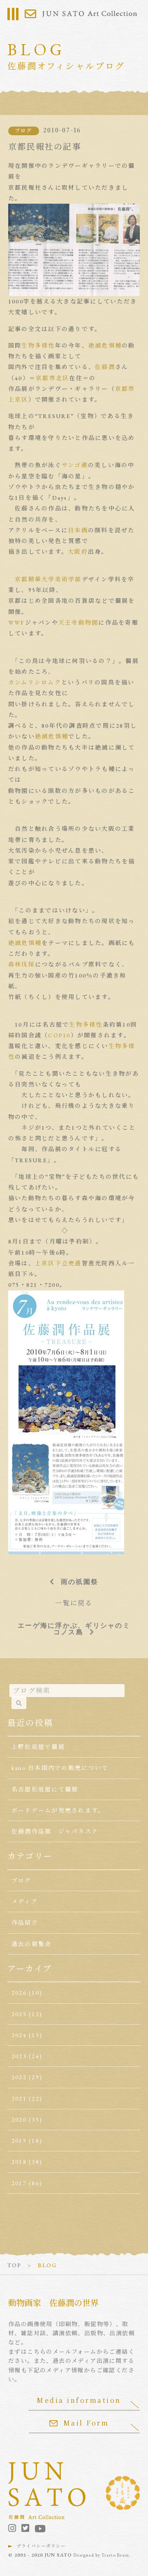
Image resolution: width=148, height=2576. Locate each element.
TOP (14, 2265)
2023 (19, 2056)
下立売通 (68, 1263)
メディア (25, 1901)
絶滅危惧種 (105, 346)
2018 (19, 2162)
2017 (19, 2183)
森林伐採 (22, 964)
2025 (19, 2014)
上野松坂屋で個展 (38, 1747)
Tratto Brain (115, 2555)
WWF (17, 623)
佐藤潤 (105, 367)
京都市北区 (52, 378)
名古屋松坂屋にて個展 (45, 1789)
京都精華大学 (35, 579)
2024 (19, 2035)
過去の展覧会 (31, 1944)
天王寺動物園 (78, 623)
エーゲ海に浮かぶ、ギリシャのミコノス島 (74, 1629)
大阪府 (78, 552)
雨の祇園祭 (80, 1582)
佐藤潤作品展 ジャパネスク (55, 1831)
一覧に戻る (74, 1603)
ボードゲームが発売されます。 (58, 1810)
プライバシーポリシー (41, 2546)
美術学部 (68, 579)
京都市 (125, 389)
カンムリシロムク (35, 682)
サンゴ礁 (75, 465)
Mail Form (86, 2423)
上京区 (18, 400)
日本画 (78, 530)
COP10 (59, 1035)
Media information (79, 2400)
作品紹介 (25, 1923)
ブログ (24, 131)
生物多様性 (38, 346)
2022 (19, 2077)
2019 (19, 2141)
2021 (19, 2099)
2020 (19, 2120)
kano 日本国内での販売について (60, 1768)
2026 (19, 1993)
